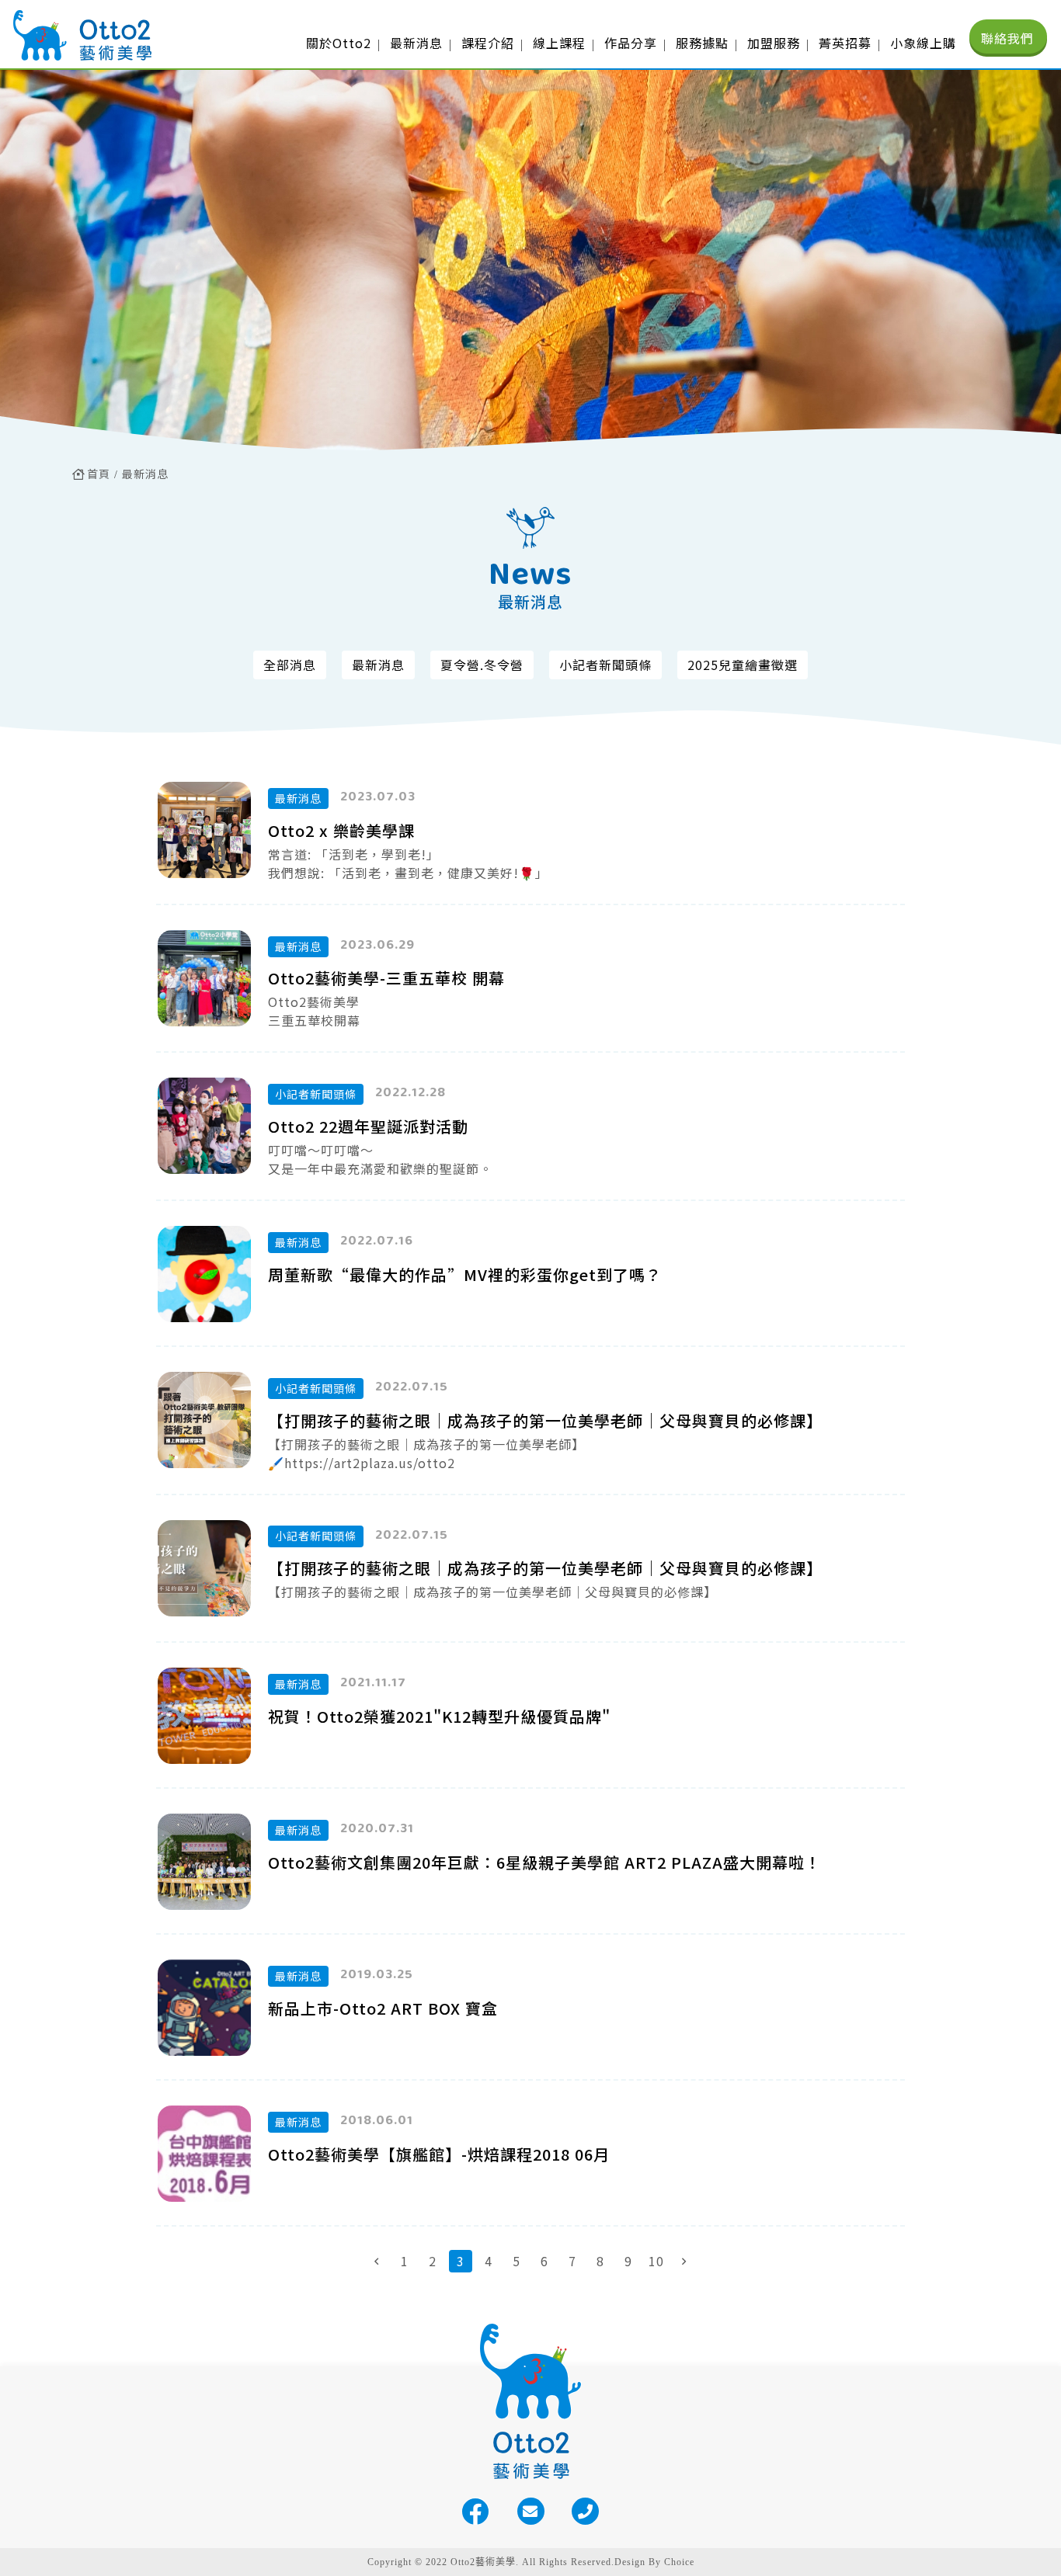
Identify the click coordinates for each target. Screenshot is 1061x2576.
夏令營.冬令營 (482, 665)
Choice (679, 2562)
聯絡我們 (1007, 38)
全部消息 (290, 665)
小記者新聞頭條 (605, 665)
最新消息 (145, 474)
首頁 (99, 474)
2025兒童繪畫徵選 (743, 665)
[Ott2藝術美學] (82, 35)
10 (656, 2261)
